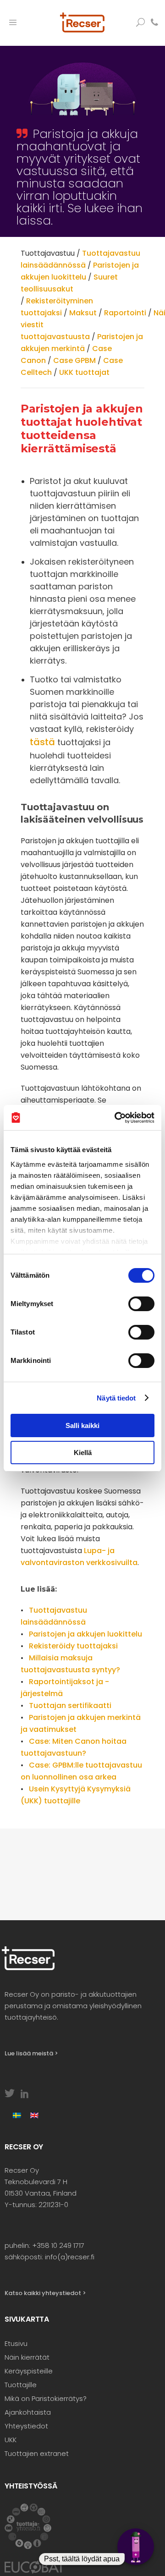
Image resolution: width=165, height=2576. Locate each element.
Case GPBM (74, 360)
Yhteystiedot (26, 2426)
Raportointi (125, 313)
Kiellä (83, 1453)
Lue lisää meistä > (31, 2053)
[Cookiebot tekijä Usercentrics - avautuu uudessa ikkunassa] (116, 1118)
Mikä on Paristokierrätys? (46, 2398)
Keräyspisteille (29, 2371)
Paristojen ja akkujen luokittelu (85, 1634)
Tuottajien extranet (37, 2453)
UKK (11, 2440)
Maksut (83, 313)
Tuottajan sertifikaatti (70, 1705)
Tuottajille (21, 2385)
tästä (42, 742)
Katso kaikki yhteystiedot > (45, 2293)
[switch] (141, 1304)
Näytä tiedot (116, 1398)
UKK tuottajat (84, 372)
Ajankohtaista (28, 2412)
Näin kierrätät (27, 2357)
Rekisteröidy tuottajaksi (73, 1646)
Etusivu (16, 2343)
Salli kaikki (82, 1425)
